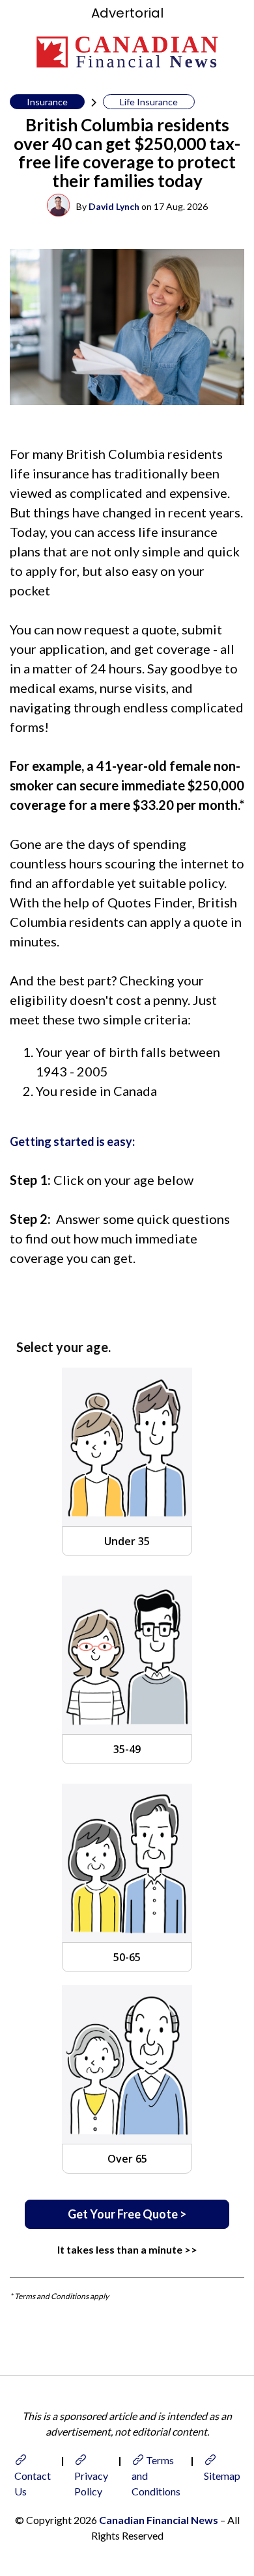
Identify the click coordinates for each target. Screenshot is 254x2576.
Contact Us (33, 2483)
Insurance (47, 102)
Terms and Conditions (156, 2476)
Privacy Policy (91, 2483)
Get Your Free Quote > (127, 2214)
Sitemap (222, 2476)
